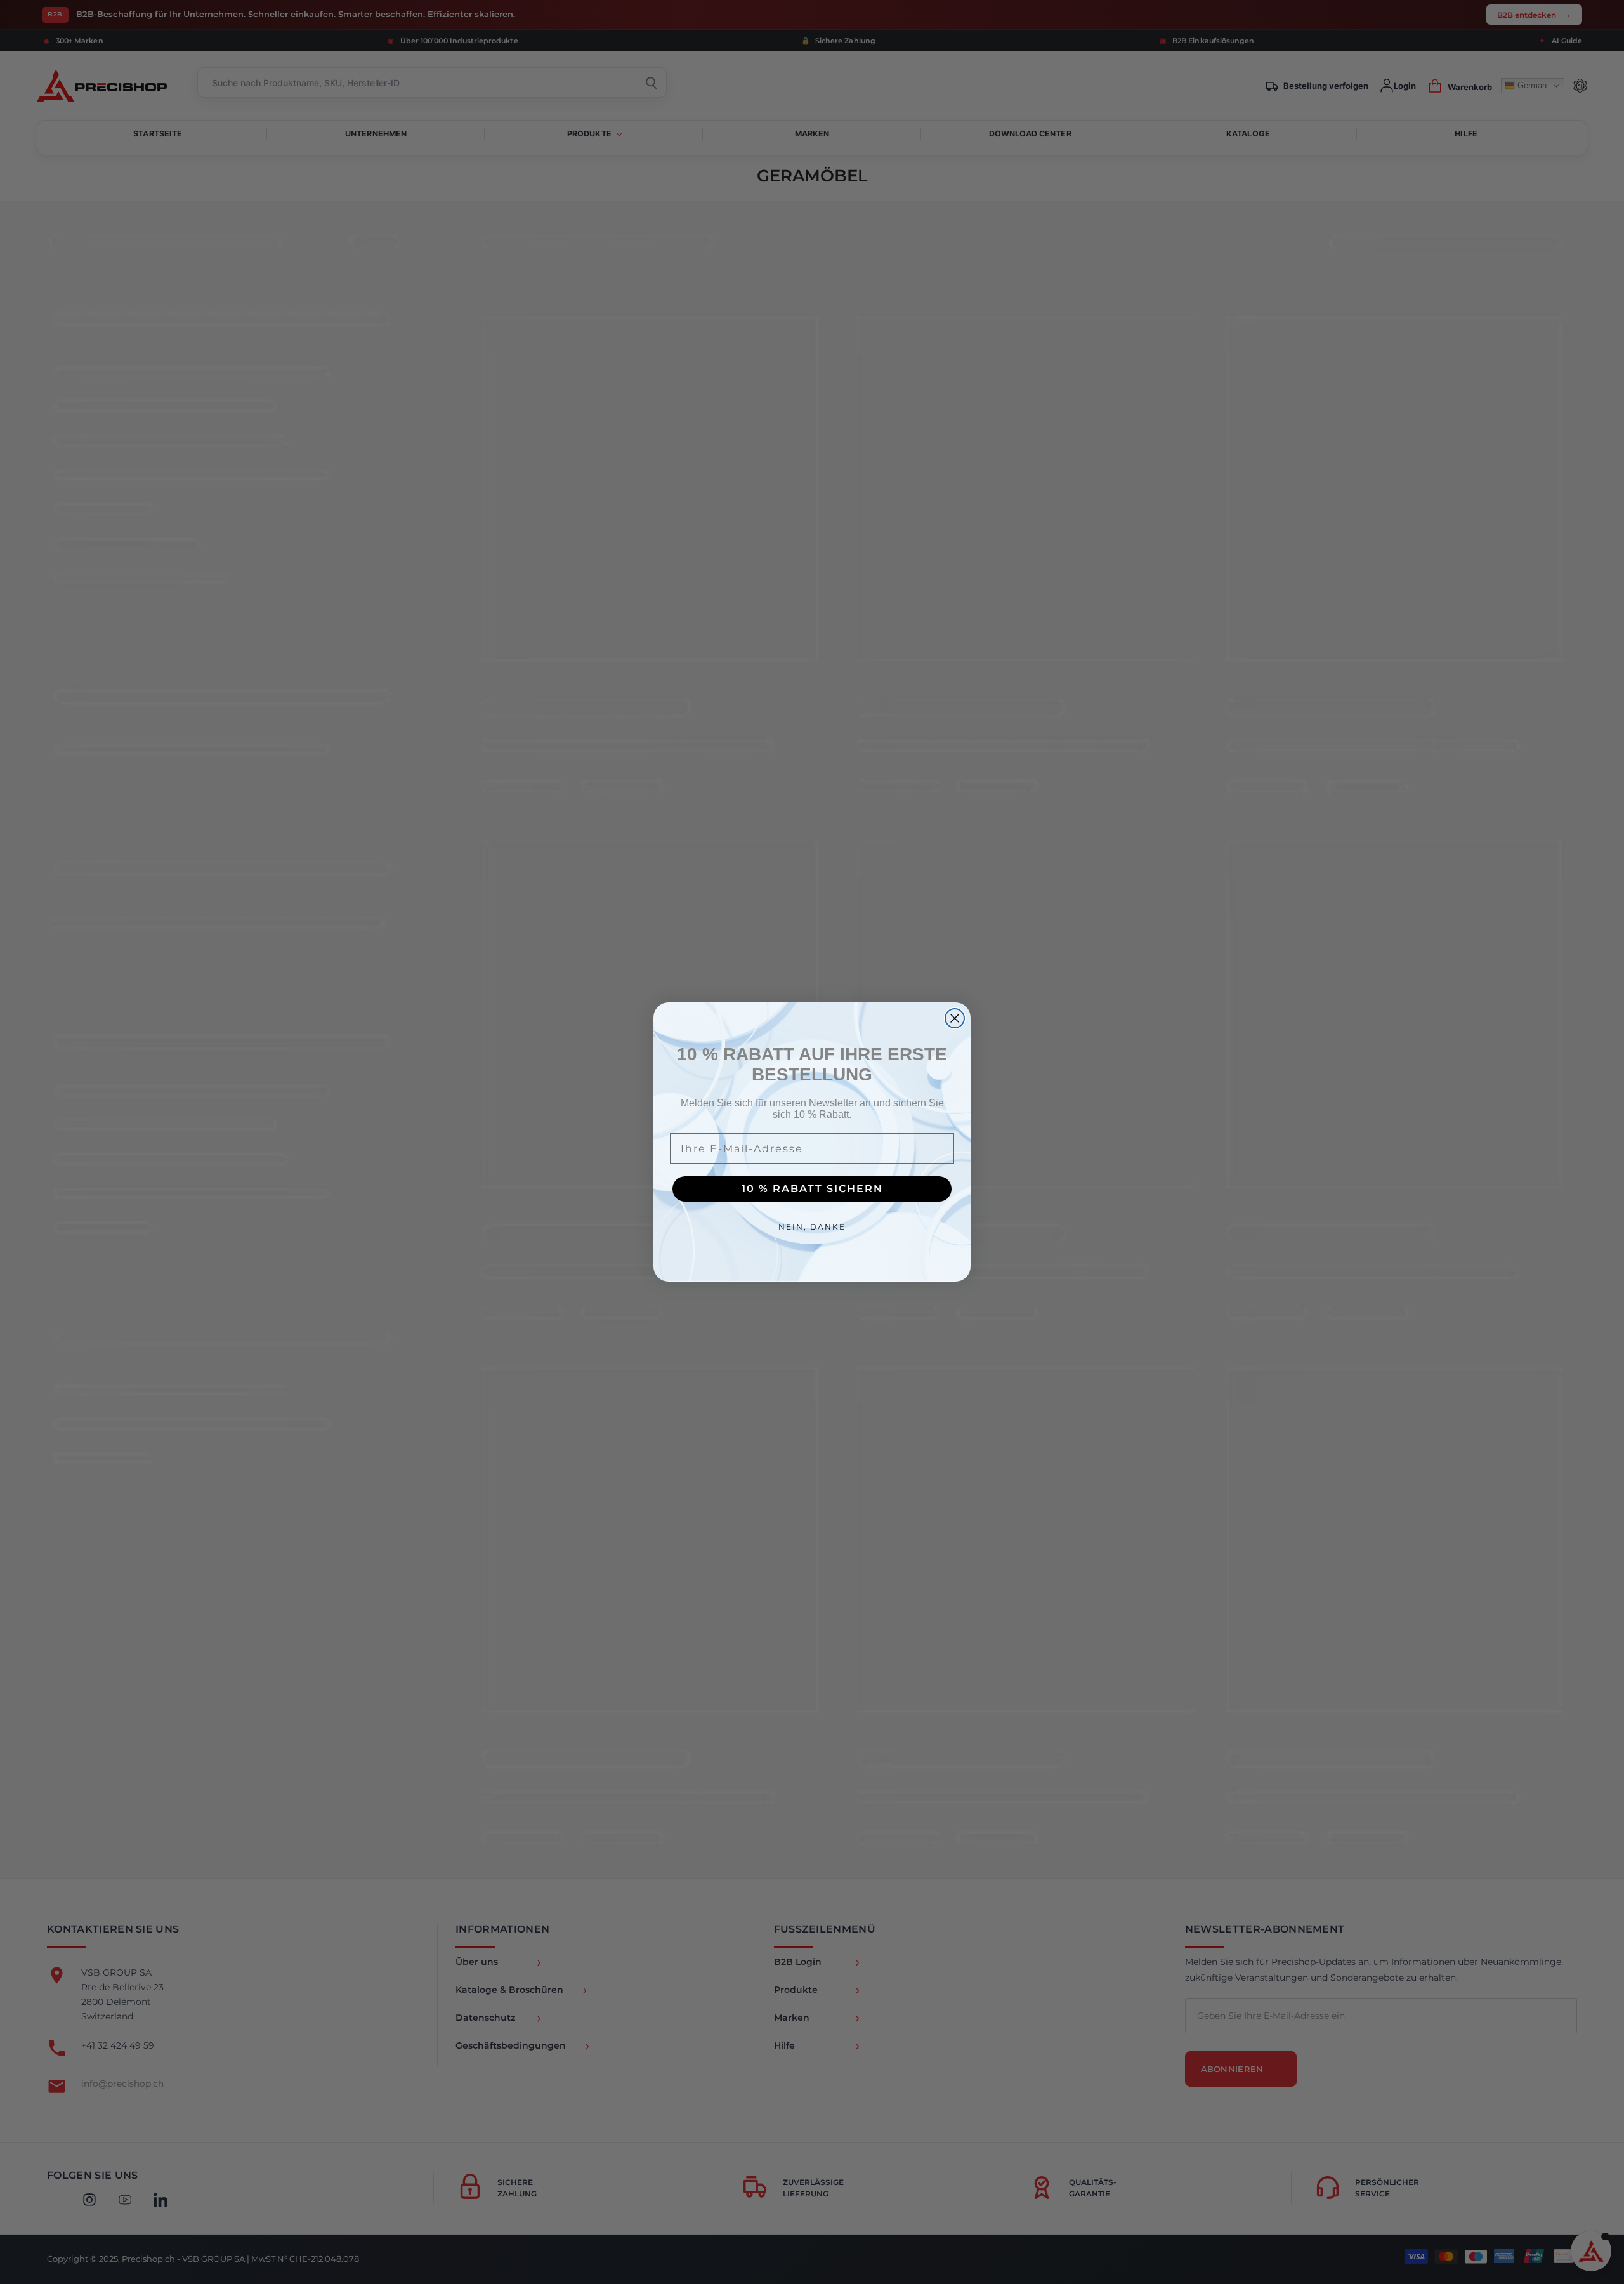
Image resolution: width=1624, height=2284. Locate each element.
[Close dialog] (955, 1018)
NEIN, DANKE (812, 1227)
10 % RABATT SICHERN (812, 1189)
